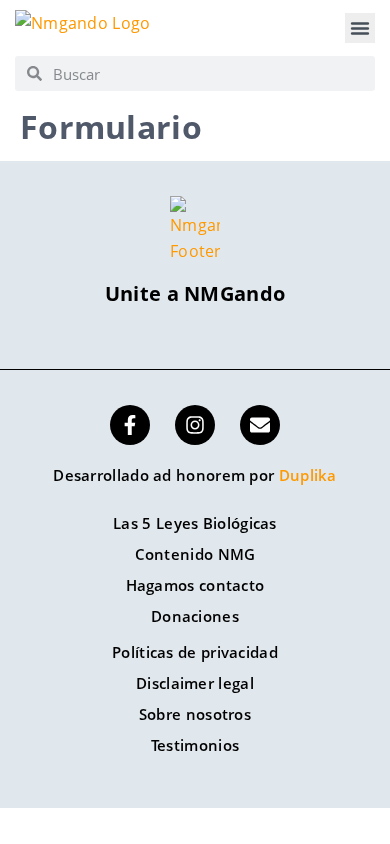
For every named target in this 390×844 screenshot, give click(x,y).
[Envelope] (260, 425)
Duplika (308, 475)
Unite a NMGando (195, 293)
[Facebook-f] (130, 425)
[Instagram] (195, 425)
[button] (360, 28)
